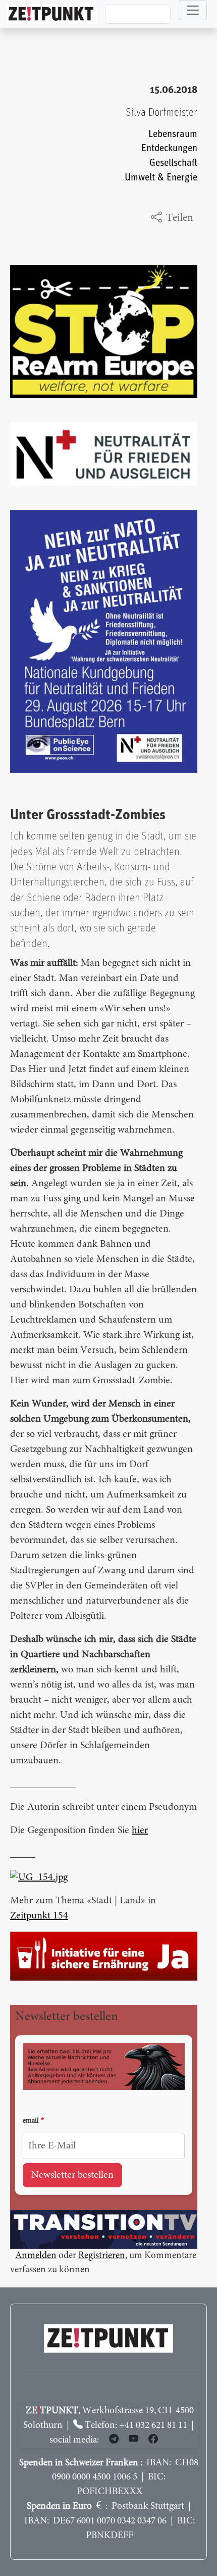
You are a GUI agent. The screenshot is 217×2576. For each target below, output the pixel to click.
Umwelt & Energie (161, 178)
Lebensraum (173, 134)
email (31, 2121)
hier (140, 1831)
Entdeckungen (169, 148)
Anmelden (36, 2256)
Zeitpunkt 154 (39, 1916)
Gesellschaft (173, 163)
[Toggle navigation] (193, 10)
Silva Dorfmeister (161, 112)
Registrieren (102, 2256)
